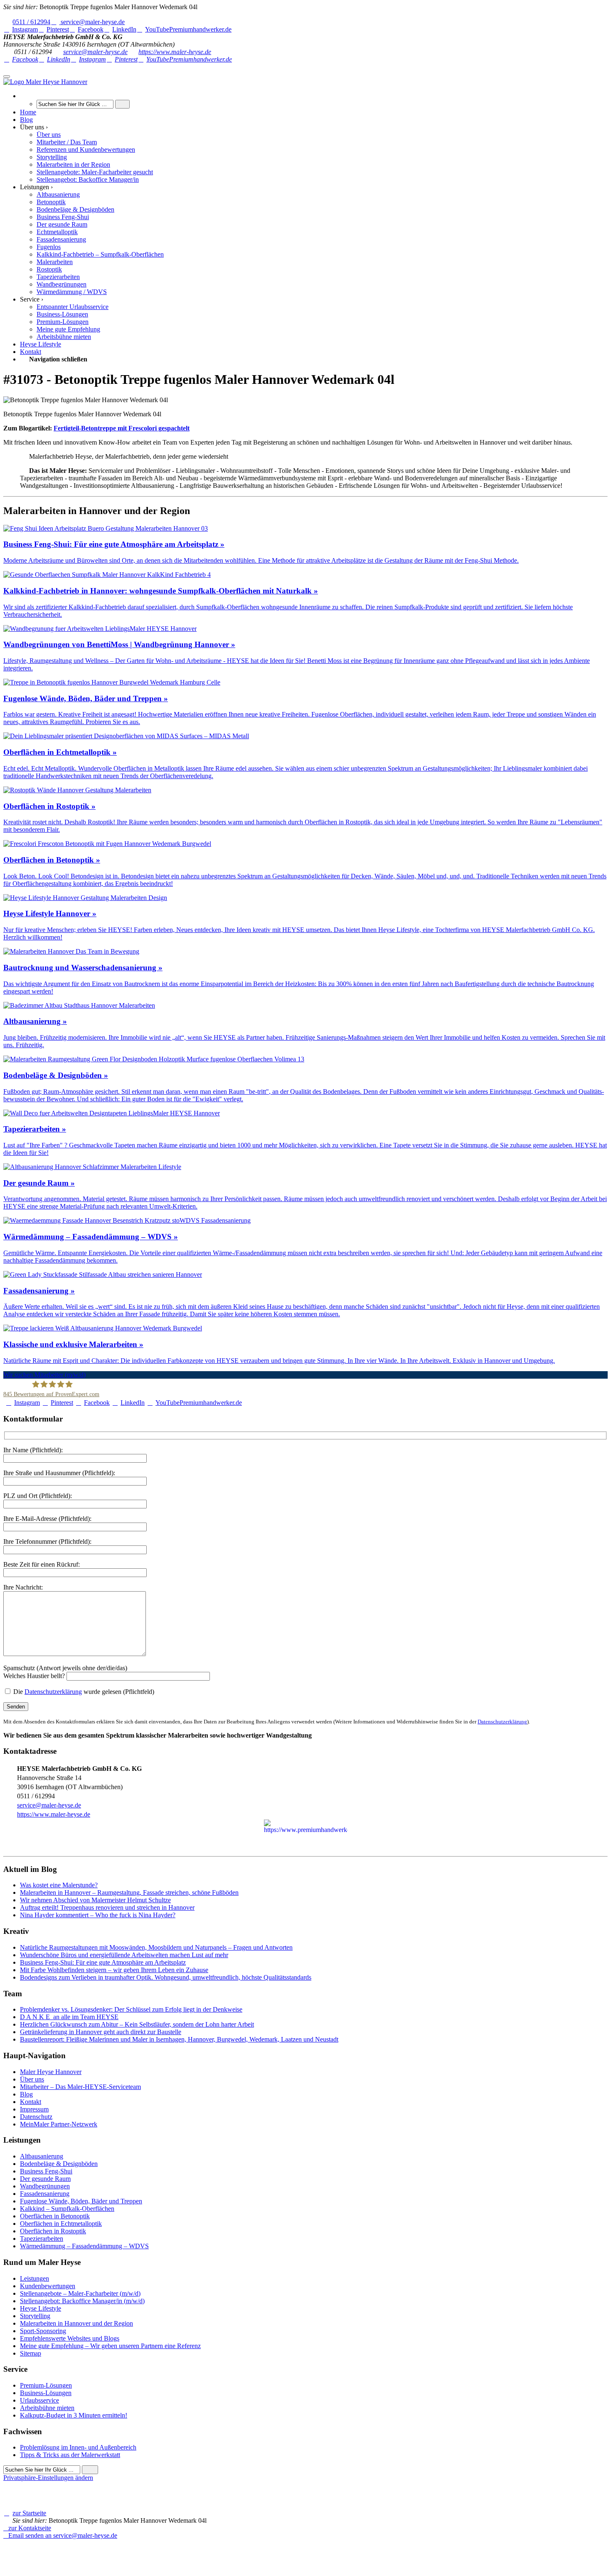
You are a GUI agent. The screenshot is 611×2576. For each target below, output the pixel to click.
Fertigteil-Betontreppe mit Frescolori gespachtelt (122, 428)
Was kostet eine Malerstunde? (59, 1885)
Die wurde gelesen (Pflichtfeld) (83, 1692)
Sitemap (31, 2353)
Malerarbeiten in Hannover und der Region (76, 2323)
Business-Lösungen (46, 2393)
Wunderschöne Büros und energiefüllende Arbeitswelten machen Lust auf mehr (124, 1955)
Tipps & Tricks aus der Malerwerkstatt (70, 2455)
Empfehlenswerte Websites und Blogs (70, 2338)
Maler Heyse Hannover (51, 2072)
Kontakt (31, 2102)
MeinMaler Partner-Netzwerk (59, 2124)
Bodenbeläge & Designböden (59, 2164)
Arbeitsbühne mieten (47, 2408)
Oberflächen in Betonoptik (55, 2216)
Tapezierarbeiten (42, 2239)
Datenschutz (36, 2117)
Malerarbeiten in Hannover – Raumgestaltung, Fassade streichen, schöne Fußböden (129, 1892)
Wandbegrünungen (45, 2186)
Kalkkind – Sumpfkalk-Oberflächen (67, 2209)
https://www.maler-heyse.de (175, 52)
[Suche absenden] (122, 104)
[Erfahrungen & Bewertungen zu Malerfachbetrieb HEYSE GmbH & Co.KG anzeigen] (108, 2550)
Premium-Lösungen (46, 2385)
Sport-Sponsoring (43, 2331)
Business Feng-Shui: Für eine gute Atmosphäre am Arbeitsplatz (103, 1962)
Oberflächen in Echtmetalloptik (61, 2224)
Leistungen (34, 2278)
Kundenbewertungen (48, 2286)
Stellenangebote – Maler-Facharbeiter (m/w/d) (80, 2293)
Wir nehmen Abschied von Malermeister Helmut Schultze (95, 1900)
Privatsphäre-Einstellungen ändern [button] (48, 2478)
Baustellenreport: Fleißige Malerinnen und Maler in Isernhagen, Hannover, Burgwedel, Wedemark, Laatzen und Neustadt (179, 2039)
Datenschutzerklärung (53, 1692)
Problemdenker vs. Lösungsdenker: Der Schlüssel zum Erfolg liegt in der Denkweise (131, 2009)
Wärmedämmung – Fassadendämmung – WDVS (84, 2246)
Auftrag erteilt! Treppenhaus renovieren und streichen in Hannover (107, 1907)
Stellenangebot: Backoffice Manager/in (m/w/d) (82, 2301)
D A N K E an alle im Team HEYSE (69, 2017)
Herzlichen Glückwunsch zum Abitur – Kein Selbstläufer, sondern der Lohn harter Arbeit (137, 2024)
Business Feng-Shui (46, 2171)
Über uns (32, 2079)
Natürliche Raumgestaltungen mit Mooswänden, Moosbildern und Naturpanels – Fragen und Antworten (156, 1947)
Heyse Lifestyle (41, 2308)
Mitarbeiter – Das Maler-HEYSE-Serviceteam (80, 2087)
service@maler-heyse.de (95, 52)
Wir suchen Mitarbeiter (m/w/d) (44, 1375)
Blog (26, 2094)
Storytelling (35, 2316)
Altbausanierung (42, 2156)
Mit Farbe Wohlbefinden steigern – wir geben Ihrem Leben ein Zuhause (114, 1970)
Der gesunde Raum (45, 2179)
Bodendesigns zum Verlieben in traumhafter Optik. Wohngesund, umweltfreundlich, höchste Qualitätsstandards (166, 1977)
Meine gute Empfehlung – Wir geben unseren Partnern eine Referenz (110, 2346)
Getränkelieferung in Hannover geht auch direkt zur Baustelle (101, 2032)
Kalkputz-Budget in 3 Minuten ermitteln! (74, 2415)
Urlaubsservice (39, 2400)
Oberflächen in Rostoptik (53, 2231)
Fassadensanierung (45, 2194)
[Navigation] (7, 77)
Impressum (34, 2109)
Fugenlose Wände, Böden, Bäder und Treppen (81, 2201)
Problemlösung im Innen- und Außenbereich (78, 2447)
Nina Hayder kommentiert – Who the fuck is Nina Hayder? (98, 1915)
